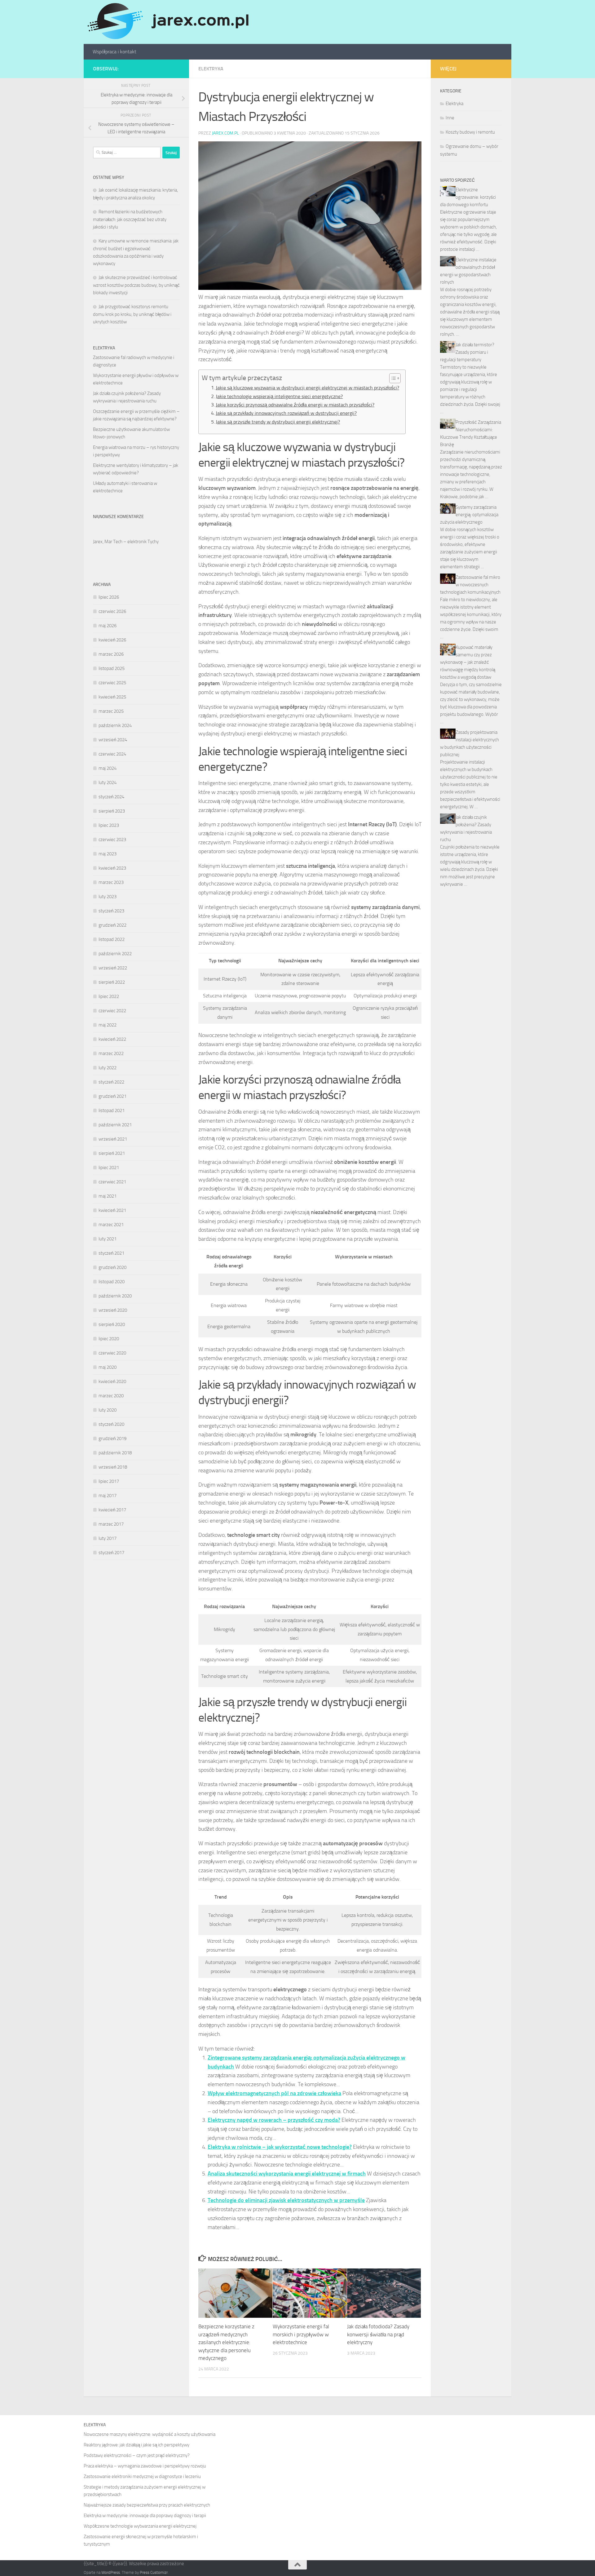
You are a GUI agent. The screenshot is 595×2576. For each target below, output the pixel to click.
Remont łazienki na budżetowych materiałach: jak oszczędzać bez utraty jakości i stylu (130, 219)
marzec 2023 (111, 882)
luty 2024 (108, 783)
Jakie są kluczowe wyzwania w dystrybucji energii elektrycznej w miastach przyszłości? (307, 388)
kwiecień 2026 (112, 640)
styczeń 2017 (111, 1553)
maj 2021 (108, 1196)
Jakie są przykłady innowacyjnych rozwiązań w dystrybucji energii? (286, 413)
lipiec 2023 (109, 825)
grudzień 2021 (112, 1096)
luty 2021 (108, 1239)
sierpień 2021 (112, 1153)
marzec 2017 (111, 1524)
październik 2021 (115, 1125)
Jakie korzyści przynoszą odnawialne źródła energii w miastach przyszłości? (295, 405)
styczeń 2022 (111, 1082)
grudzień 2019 (112, 1439)
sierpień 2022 (112, 982)
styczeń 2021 (111, 1253)
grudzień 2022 (112, 925)
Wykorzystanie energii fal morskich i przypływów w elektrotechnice (301, 2334)
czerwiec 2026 (112, 611)
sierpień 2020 (112, 1324)
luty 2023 (108, 897)
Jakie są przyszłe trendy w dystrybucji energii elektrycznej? (278, 422)
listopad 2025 (112, 668)
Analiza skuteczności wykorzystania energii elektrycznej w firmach (287, 2174)
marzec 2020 (111, 1396)
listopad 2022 (112, 939)
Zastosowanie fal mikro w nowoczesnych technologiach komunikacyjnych (470, 585)
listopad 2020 (112, 1282)
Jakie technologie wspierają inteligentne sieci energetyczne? (279, 396)
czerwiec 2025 (112, 683)
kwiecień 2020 (112, 1381)
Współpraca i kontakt (115, 52)
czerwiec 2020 (112, 1353)
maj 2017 (108, 1496)
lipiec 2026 (109, 597)
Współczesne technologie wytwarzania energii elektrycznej (140, 2526)
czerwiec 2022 (112, 1011)
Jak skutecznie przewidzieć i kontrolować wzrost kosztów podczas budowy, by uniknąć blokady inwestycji (136, 285)
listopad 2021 (112, 1111)
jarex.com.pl (225, 133)
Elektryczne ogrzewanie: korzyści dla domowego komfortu (468, 197)
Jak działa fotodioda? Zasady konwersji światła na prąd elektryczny (378, 2334)
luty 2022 (108, 1068)
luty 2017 (108, 1538)
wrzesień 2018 (113, 1467)
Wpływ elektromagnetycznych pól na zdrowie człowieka (274, 2093)
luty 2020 (108, 1410)
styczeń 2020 (111, 1424)
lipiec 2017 (109, 1481)
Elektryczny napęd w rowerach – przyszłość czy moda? (274, 2120)
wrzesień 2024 (113, 740)
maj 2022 (108, 1025)
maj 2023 (108, 854)
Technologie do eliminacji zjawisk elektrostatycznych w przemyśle (286, 2200)
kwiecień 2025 (112, 697)
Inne (450, 118)
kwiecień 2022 (112, 1039)
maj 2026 (108, 626)
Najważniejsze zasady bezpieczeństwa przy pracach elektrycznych (147, 2505)
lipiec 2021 (109, 1168)
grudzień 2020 (112, 1267)
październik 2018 (115, 1453)
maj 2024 (108, 768)
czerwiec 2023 (112, 840)
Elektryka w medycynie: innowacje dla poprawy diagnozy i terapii (145, 2516)
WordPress (111, 2572)
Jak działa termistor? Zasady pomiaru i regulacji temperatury (467, 352)
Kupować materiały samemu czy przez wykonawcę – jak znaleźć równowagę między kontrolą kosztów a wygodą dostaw (468, 662)
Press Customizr (154, 2572)
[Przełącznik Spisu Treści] (392, 378)
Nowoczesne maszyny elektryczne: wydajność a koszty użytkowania (150, 2434)
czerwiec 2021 (112, 1182)
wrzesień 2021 (113, 1139)
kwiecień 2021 (112, 1210)
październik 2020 (115, 1296)
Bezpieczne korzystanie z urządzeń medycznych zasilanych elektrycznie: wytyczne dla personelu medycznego (226, 2342)
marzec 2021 (111, 1225)
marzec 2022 (111, 1053)
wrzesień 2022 (113, 968)
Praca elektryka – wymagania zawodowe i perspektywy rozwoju (145, 2466)
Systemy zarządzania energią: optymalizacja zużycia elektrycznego (469, 515)
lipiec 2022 (109, 996)
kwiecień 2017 (112, 1510)
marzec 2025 (111, 711)
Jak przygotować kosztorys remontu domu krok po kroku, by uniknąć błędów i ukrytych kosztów (132, 314)
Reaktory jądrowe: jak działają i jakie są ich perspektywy (137, 2445)
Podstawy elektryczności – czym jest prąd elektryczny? (137, 2455)
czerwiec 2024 (112, 754)
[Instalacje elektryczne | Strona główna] (167, 22)
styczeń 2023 (111, 911)
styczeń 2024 (111, 797)
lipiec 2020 (109, 1339)
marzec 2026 (111, 654)
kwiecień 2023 (112, 868)
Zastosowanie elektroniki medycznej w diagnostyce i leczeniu (142, 2476)
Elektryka (211, 69)
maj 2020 (108, 1367)
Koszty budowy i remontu (470, 132)
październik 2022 (115, 954)
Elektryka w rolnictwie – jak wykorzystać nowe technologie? (280, 2147)
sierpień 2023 (112, 811)
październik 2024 (115, 725)
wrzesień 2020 (113, 1310)
